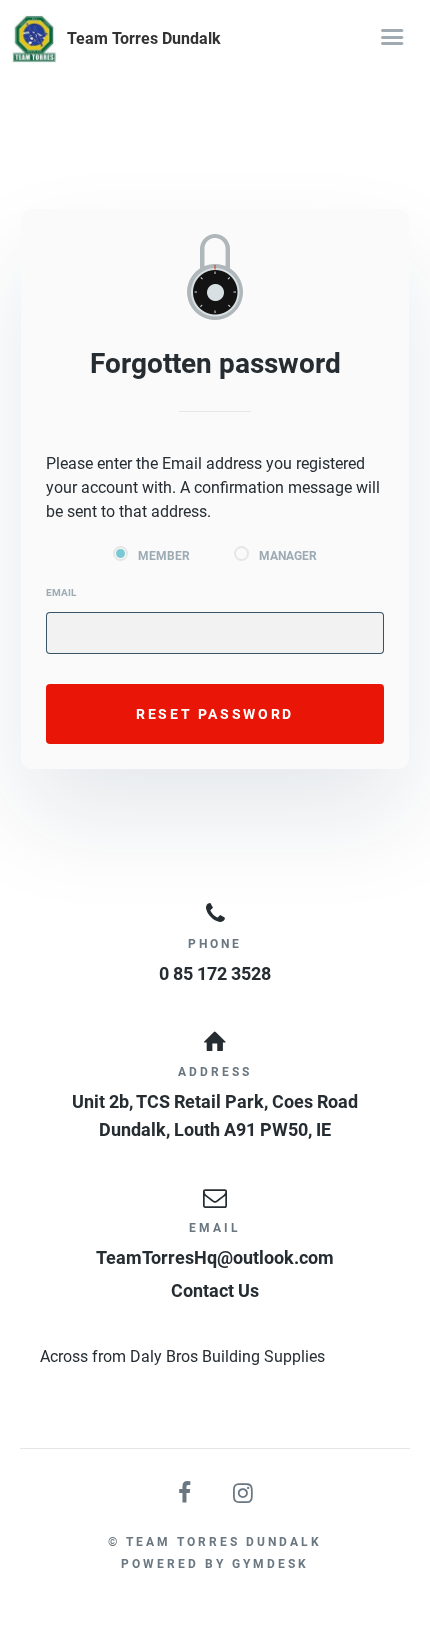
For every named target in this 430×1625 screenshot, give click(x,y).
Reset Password (215, 714)
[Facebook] (186, 1493)
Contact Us (215, 1290)
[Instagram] (244, 1493)
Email (61, 592)
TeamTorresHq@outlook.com (215, 1257)
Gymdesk (270, 1564)
